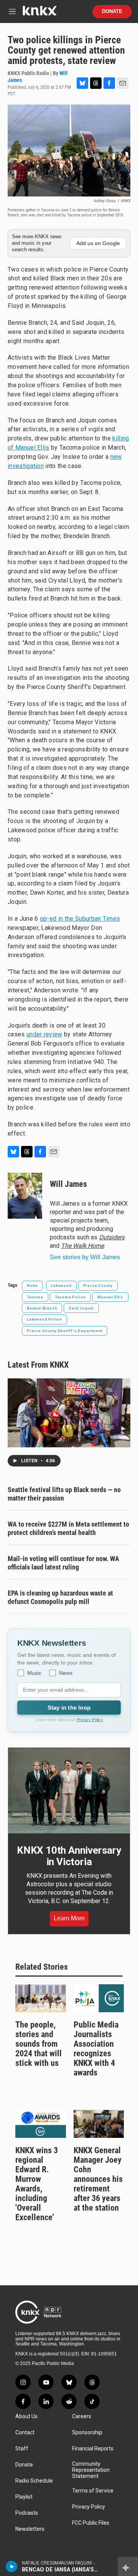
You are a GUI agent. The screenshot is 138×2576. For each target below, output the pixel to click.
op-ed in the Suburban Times (80, 919)
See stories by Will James (85, 1257)
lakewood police (44, 1319)
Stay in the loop (69, 1708)
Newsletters (30, 2529)
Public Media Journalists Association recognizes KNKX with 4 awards (96, 2049)
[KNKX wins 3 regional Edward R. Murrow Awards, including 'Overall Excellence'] (41, 2124)
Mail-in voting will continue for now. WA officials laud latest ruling (63, 1563)
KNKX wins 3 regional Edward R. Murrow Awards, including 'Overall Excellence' (37, 2184)
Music (34, 1673)
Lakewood (61, 1286)
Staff (22, 2449)
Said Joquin (81, 1308)
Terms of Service (93, 2491)
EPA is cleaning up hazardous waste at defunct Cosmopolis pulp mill (60, 1597)
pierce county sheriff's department (65, 1331)
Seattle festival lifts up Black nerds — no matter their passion (64, 1494)
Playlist (24, 2497)
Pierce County (98, 1286)
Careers (82, 2416)
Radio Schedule (34, 2481)
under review (44, 1034)
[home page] (39, 14)
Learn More (69, 1918)
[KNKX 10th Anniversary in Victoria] (69, 1790)
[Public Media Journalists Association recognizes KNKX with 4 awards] (99, 1998)
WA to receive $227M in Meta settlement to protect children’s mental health (68, 1528)
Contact (25, 2433)
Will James (68, 1184)
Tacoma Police (70, 1297)
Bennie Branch (42, 1308)
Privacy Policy (90, 1720)
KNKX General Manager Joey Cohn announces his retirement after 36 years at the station (98, 2179)
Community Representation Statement (91, 2470)
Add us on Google (98, 243)
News (32, 1286)
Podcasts (27, 2513)
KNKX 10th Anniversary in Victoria (69, 1856)
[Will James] (25, 1196)
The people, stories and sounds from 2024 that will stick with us (39, 2044)
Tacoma (35, 1297)
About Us (26, 2416)
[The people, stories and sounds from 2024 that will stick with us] (41, 1998)
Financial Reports (93, 2449)
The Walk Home (82, 1246)
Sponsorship (87, 2433)
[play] (12, 2566)
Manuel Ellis (110, 1297)
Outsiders (112, 1237)
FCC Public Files (91, 2523)
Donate (112, 11)
